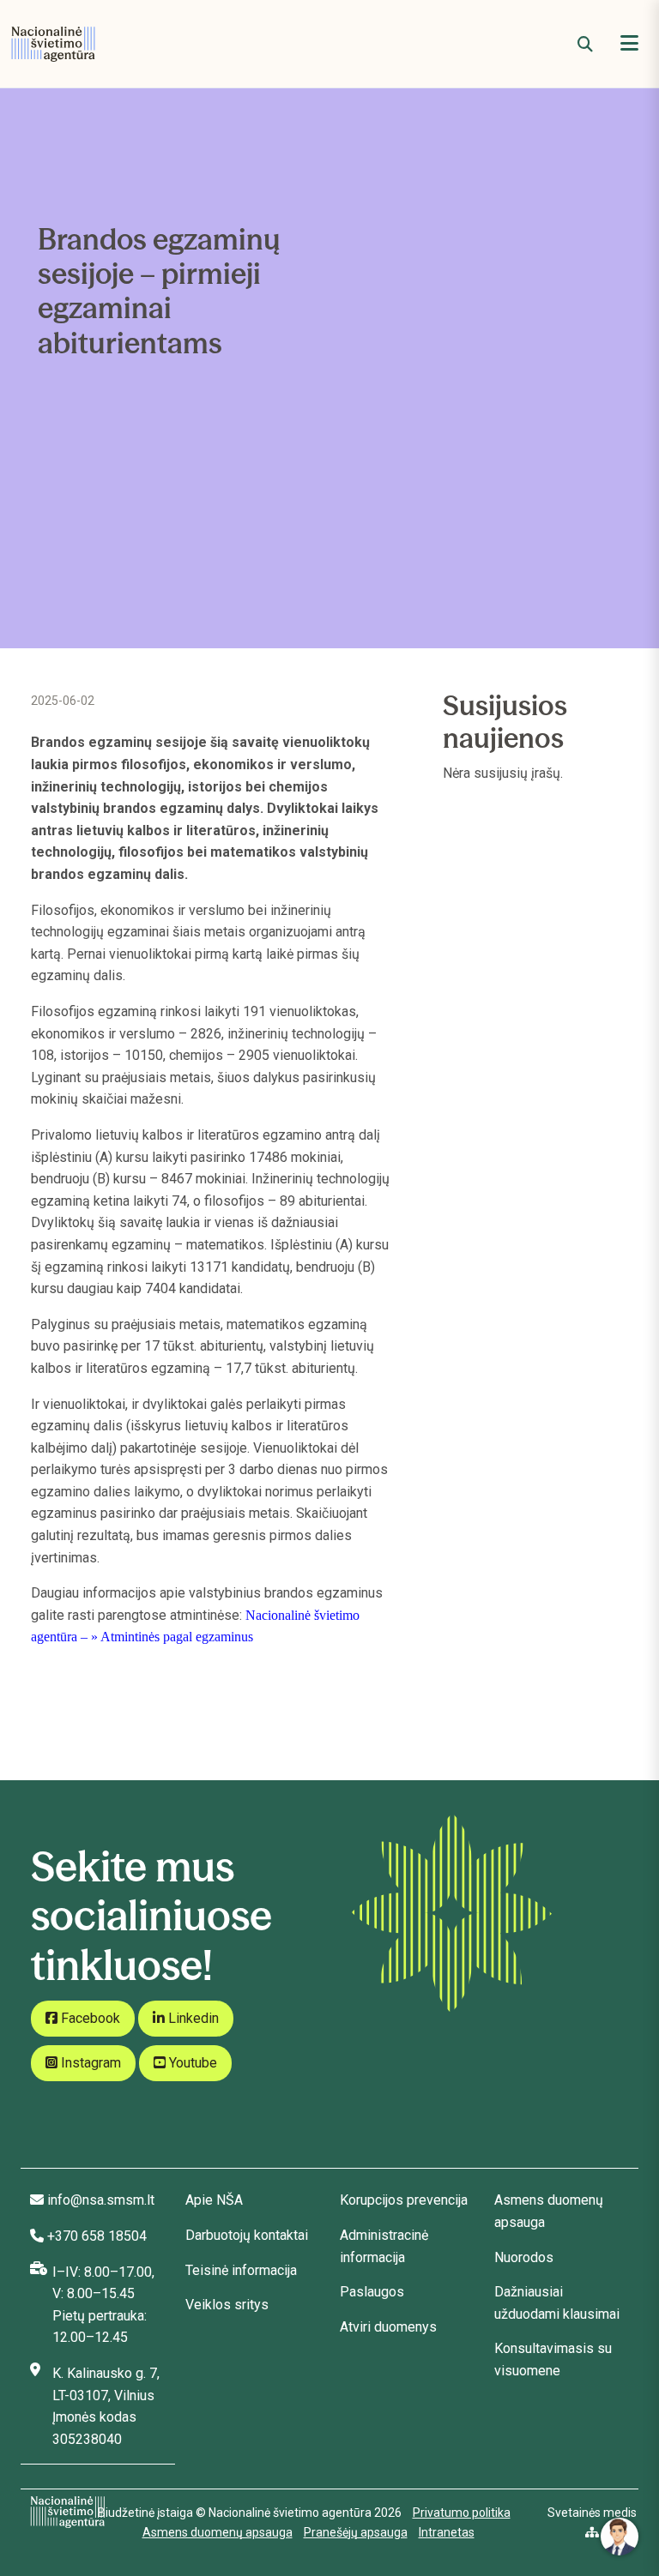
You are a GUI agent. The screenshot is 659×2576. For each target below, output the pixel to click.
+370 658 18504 (97, 2236)
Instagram (89, 2063)
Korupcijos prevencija (404, 2200)
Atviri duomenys (388, 2327)
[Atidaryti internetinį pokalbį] (620, 2537)
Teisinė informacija (241, 2270)
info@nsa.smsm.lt (101, 2200)
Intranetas (447, 2532)
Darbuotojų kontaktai (247, 2235)
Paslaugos (372, 2292)
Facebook (89, 2018)
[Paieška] (585, 44)
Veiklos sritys (227, 2305)
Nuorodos (524, 2257)
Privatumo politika (462, 2513)
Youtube (191, 2063)
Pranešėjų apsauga (356, 2532)
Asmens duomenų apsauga (218, 2532)
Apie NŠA (214, 2200)
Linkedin (192, 2018)
